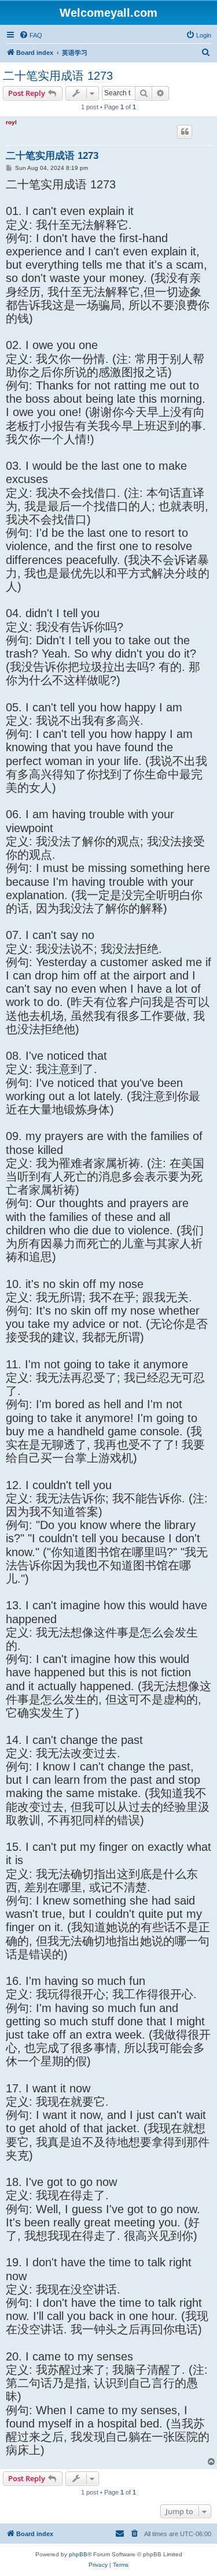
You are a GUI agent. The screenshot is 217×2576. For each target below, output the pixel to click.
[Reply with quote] (185, 132)
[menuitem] (31, 35)
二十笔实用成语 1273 (58, 76)
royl (11, 122)
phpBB (78, 2554)
